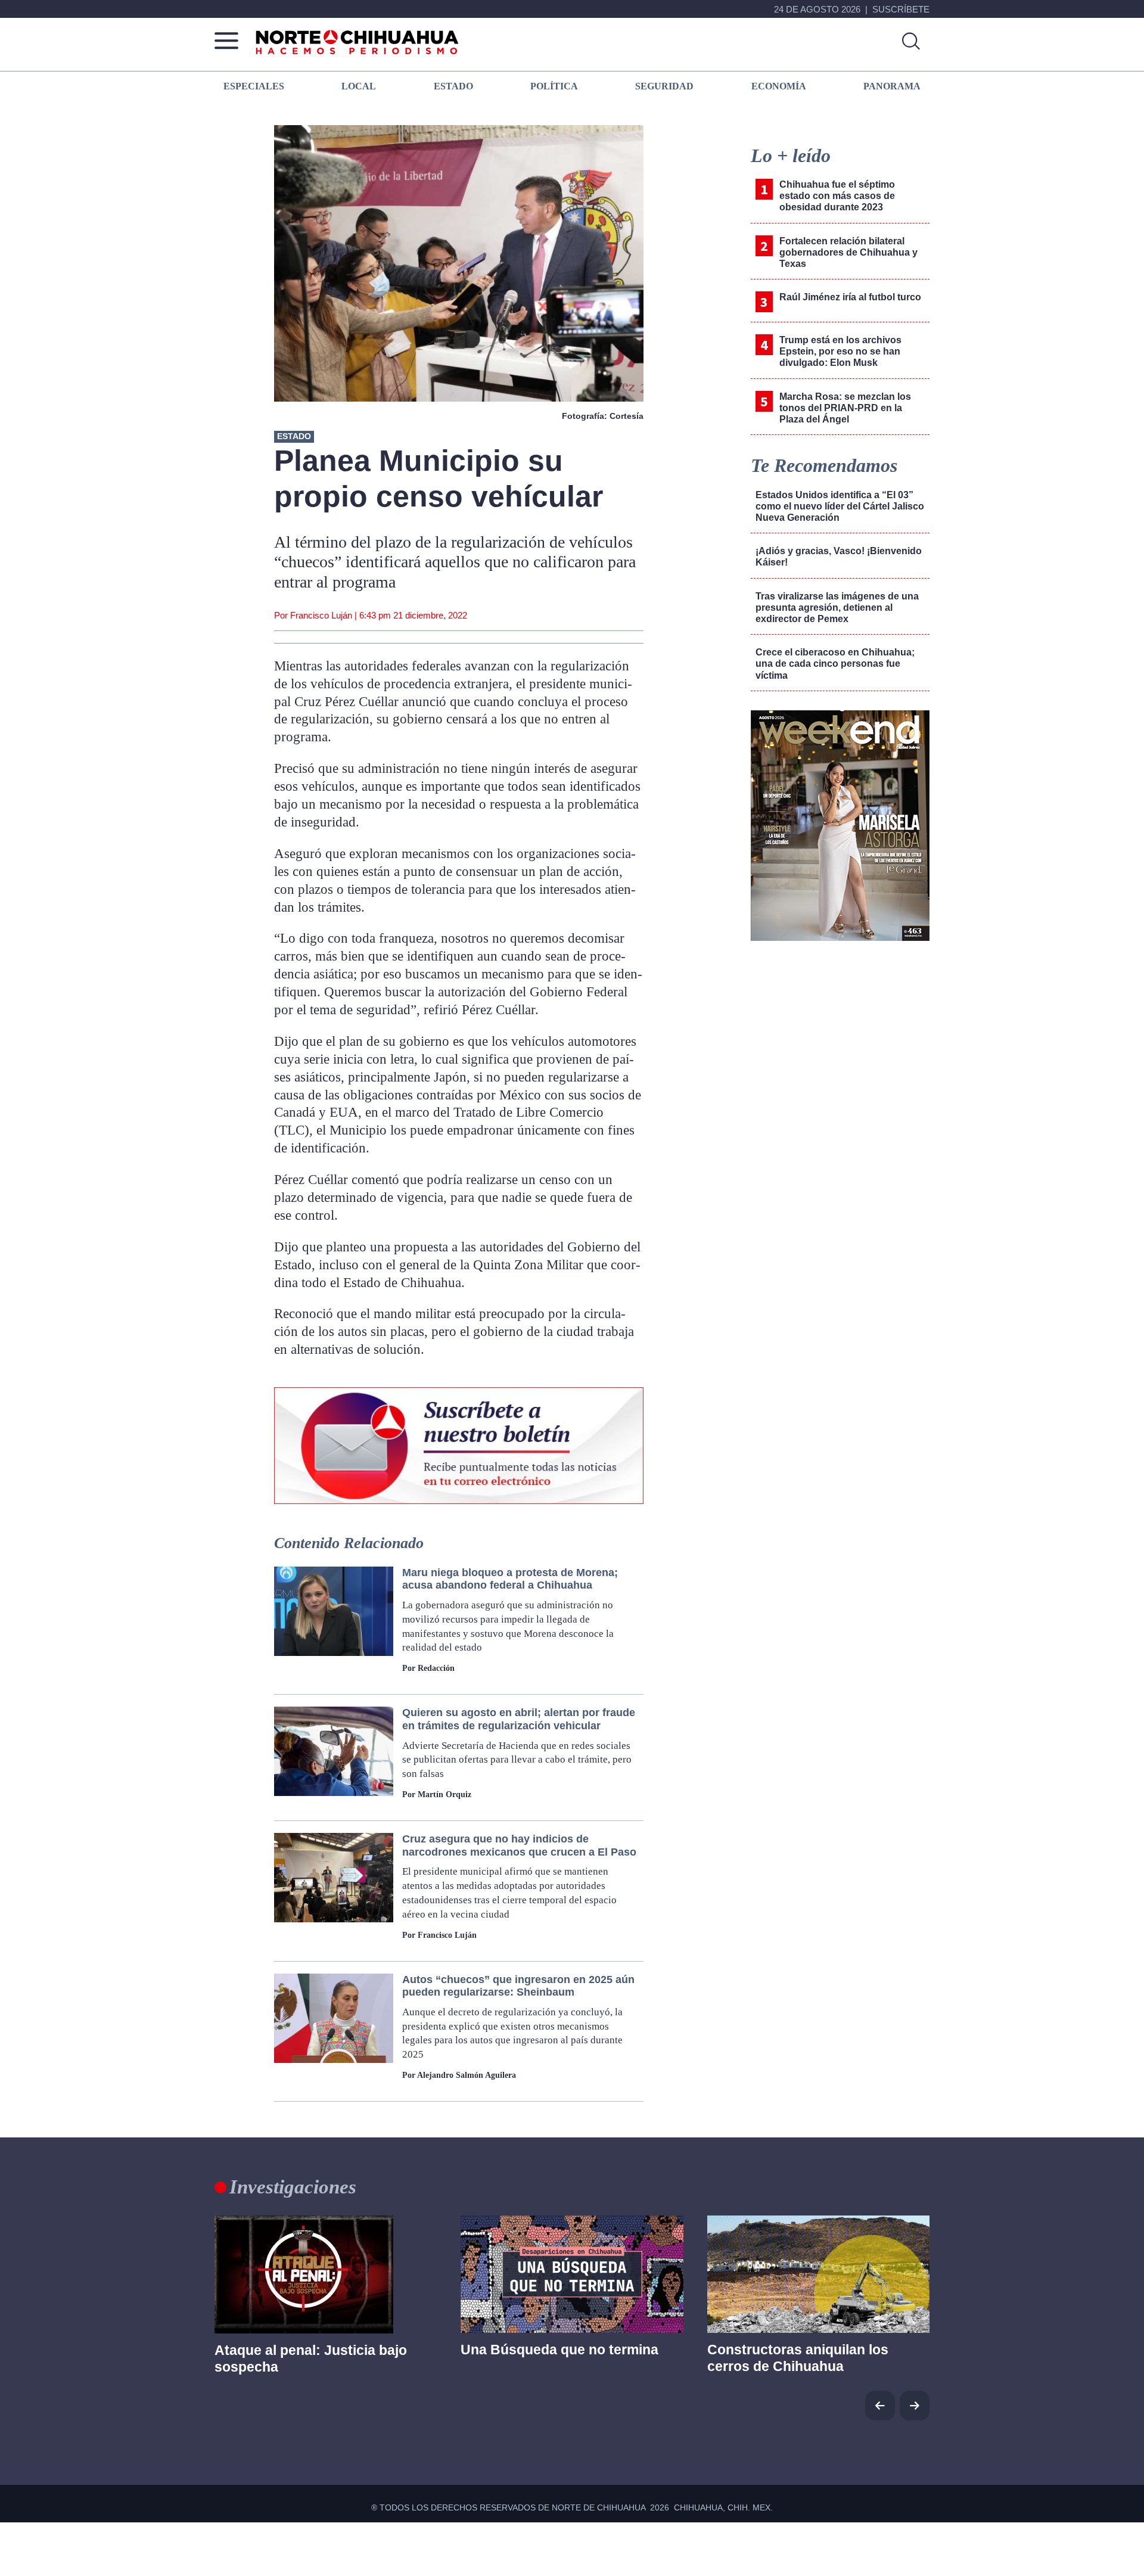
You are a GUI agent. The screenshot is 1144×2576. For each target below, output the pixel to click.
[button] (915, 2406)
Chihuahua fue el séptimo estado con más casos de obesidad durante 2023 (837, 196)
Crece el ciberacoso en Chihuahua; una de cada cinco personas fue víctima (835, 664)
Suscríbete (901, 9)
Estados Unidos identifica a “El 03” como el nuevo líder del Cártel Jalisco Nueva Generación (840, 506)
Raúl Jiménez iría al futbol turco (850, 297)
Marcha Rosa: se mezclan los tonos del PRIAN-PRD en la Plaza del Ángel (845, 408)
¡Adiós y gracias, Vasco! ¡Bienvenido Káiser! (839, 557)
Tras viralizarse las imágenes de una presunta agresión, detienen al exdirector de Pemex (837, 608)
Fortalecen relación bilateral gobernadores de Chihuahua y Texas (848, 252)
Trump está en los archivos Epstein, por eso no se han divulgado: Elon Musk (840, 351)
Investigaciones (293, 2187)
